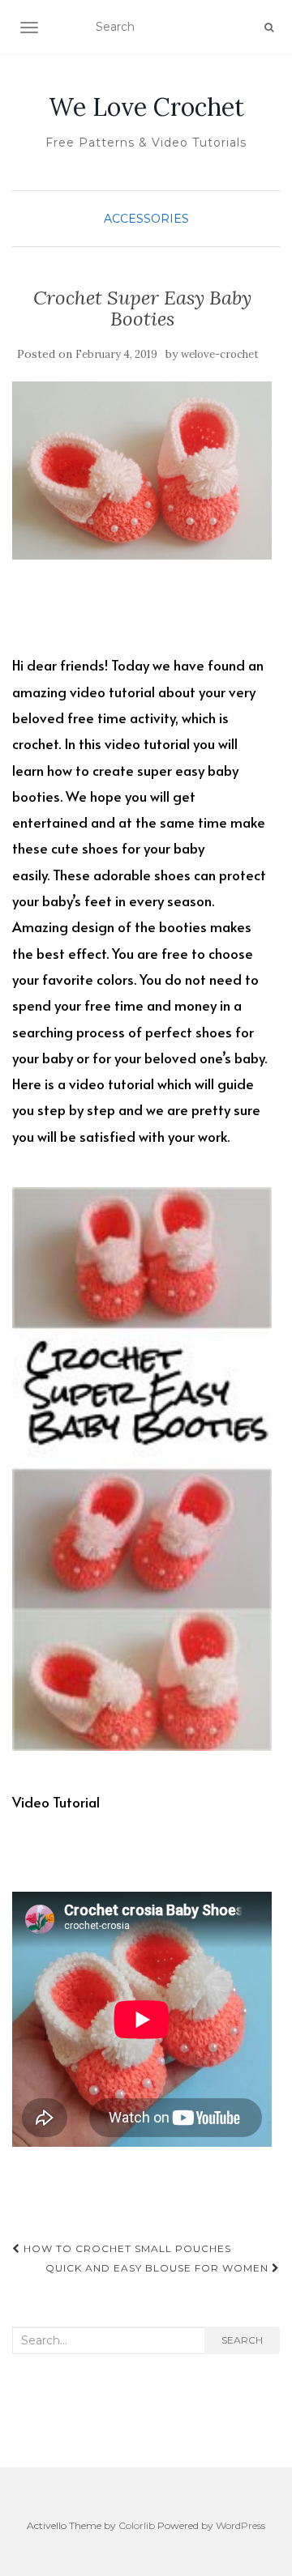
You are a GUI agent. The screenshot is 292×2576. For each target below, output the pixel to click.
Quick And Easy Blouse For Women (159, 2268)
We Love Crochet (146, 107)
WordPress (240, 2525)
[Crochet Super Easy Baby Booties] (142, 470)
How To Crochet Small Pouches (126, 2248)
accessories (146, 219)
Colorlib (137, 2525)
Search (242, 2340)
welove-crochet (220, 354)
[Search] (269, 28)
